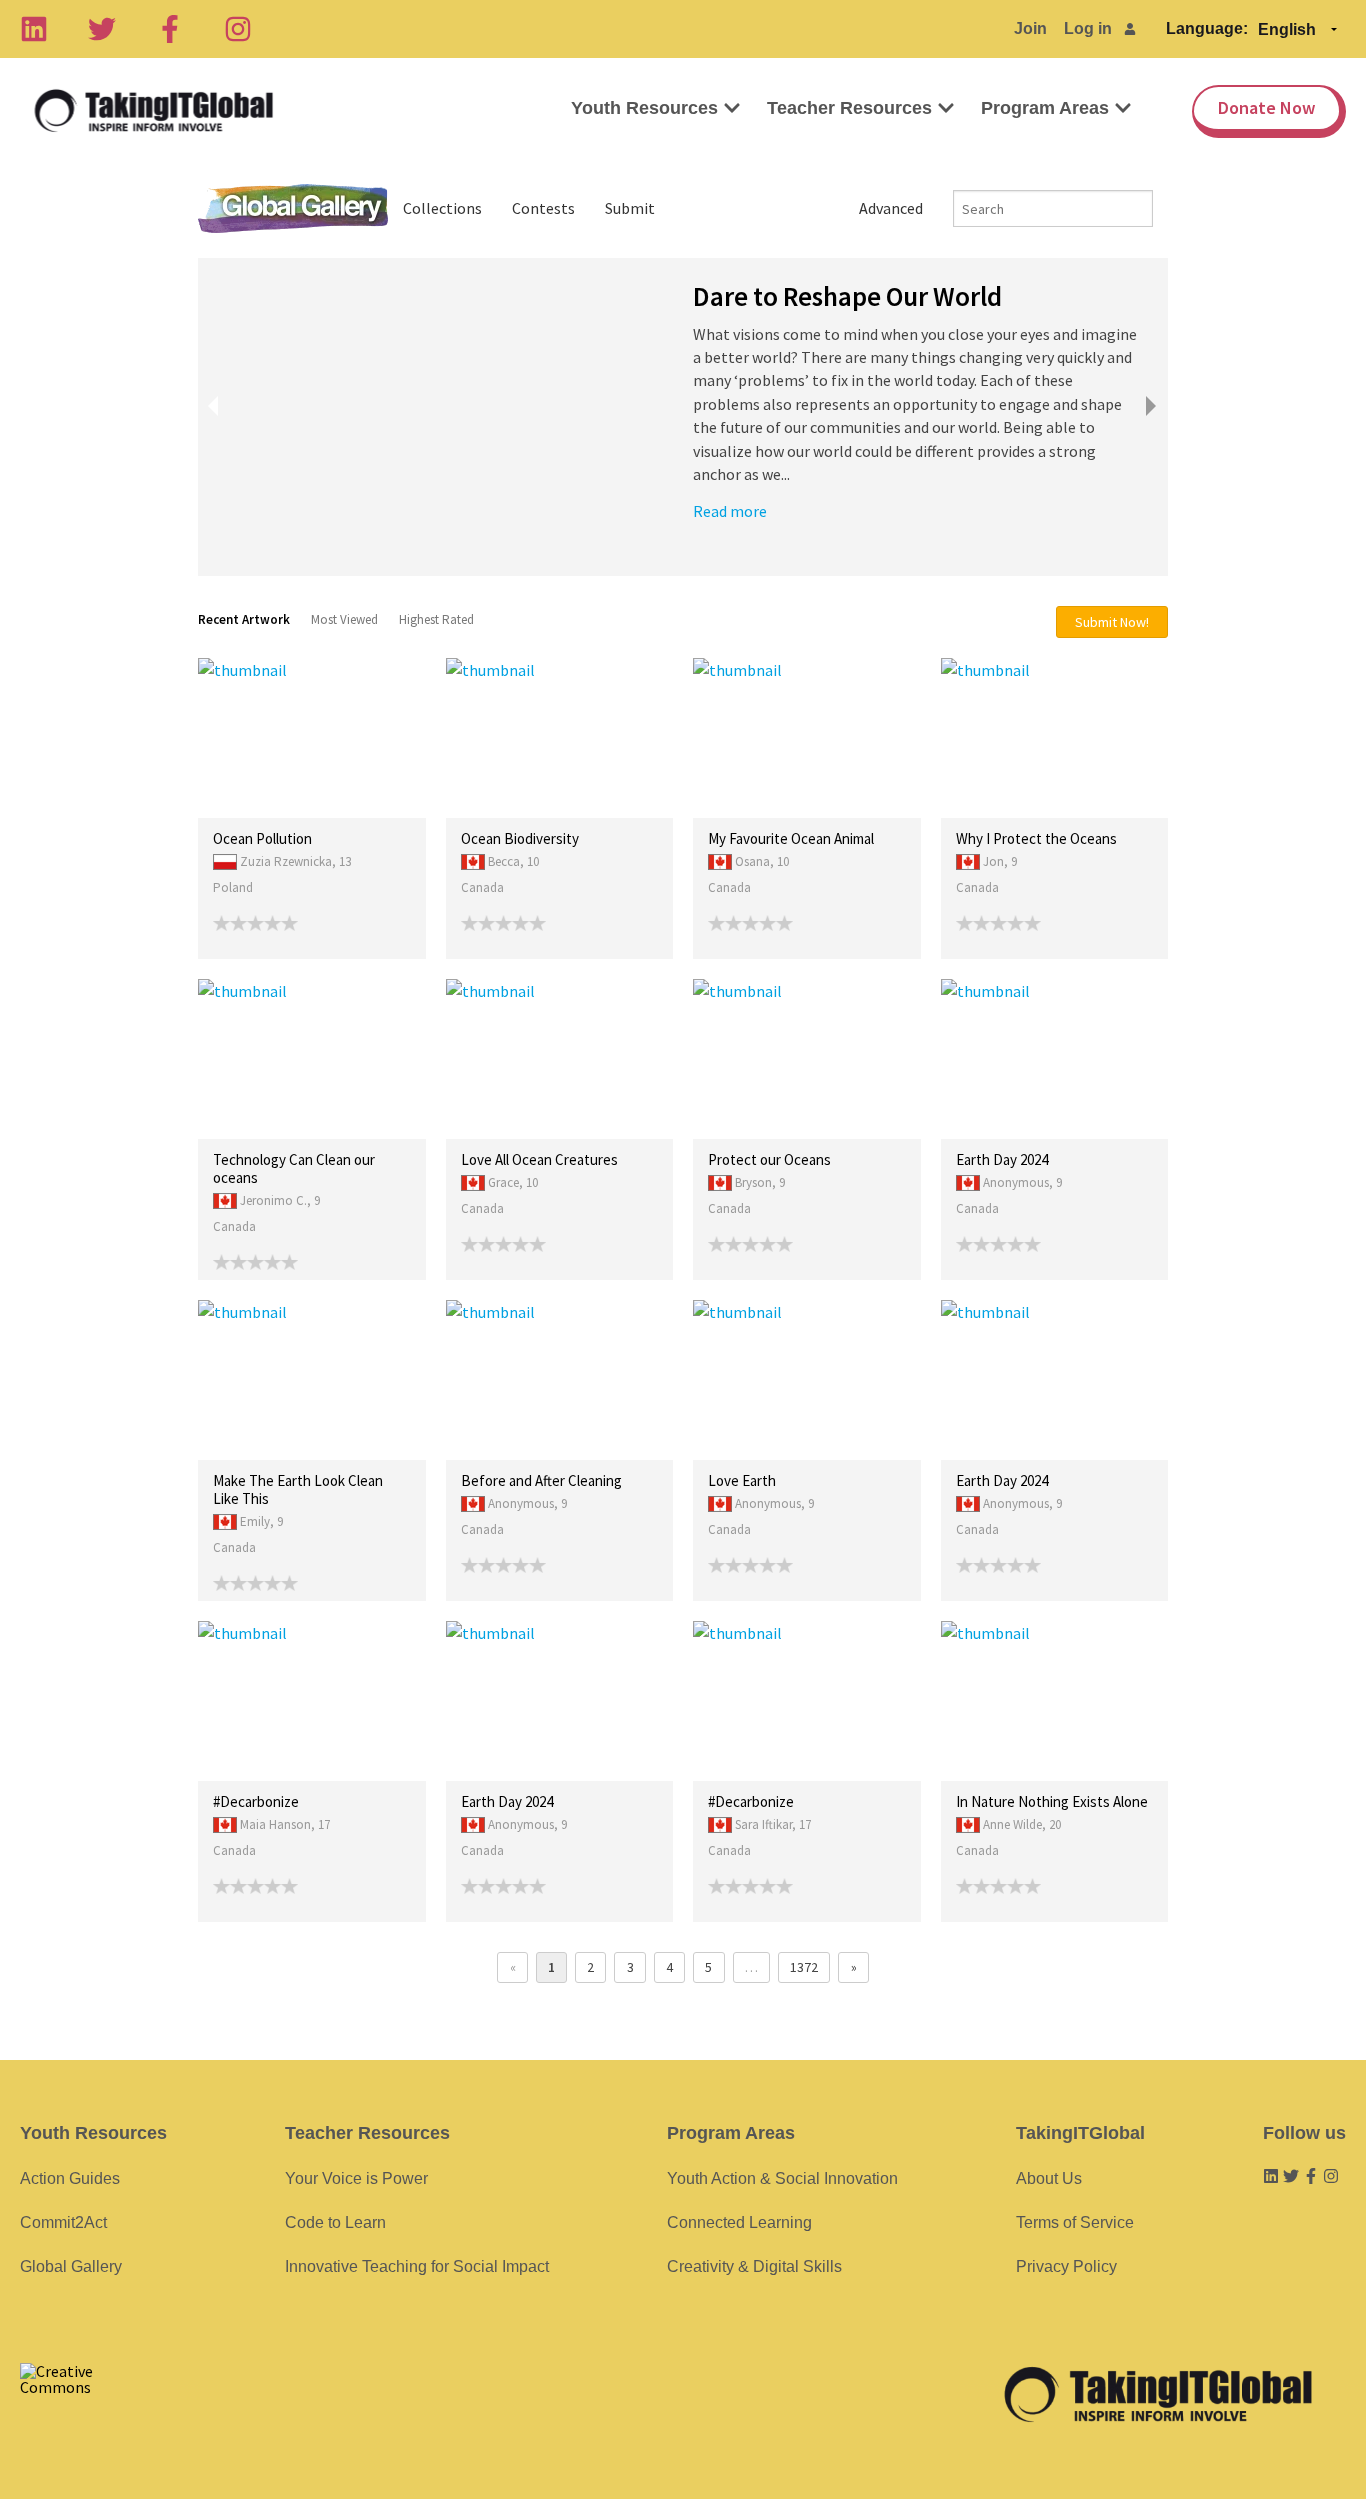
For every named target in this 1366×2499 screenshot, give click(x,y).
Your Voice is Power (356, 2178)
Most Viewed (344, 619)
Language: (1207, 28)
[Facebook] (170, 29)
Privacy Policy (1066, 2266)
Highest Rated (436, 619)
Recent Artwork (244, 619)
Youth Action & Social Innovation (782, 2178)
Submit (630, 208)
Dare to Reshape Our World (847, 296)
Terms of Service (1075, 2222)
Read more (730, 511)
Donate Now (1266, 107)
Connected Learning (739, 2222)
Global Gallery (293, 208)
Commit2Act (63, 2222)
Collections (442, 208)
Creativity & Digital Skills (754, 2266)
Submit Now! (1112, 622)
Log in (1088, 28)
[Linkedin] (34, 29)
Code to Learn (335, 2222)
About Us (1049, 2178)
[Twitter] (102, 29)
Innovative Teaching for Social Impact (417, 2266)
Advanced (891, 208)
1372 (804, 1967)
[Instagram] (238, 29)
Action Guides (70, 2178)
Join (1030, 28)
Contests (543, 208)
